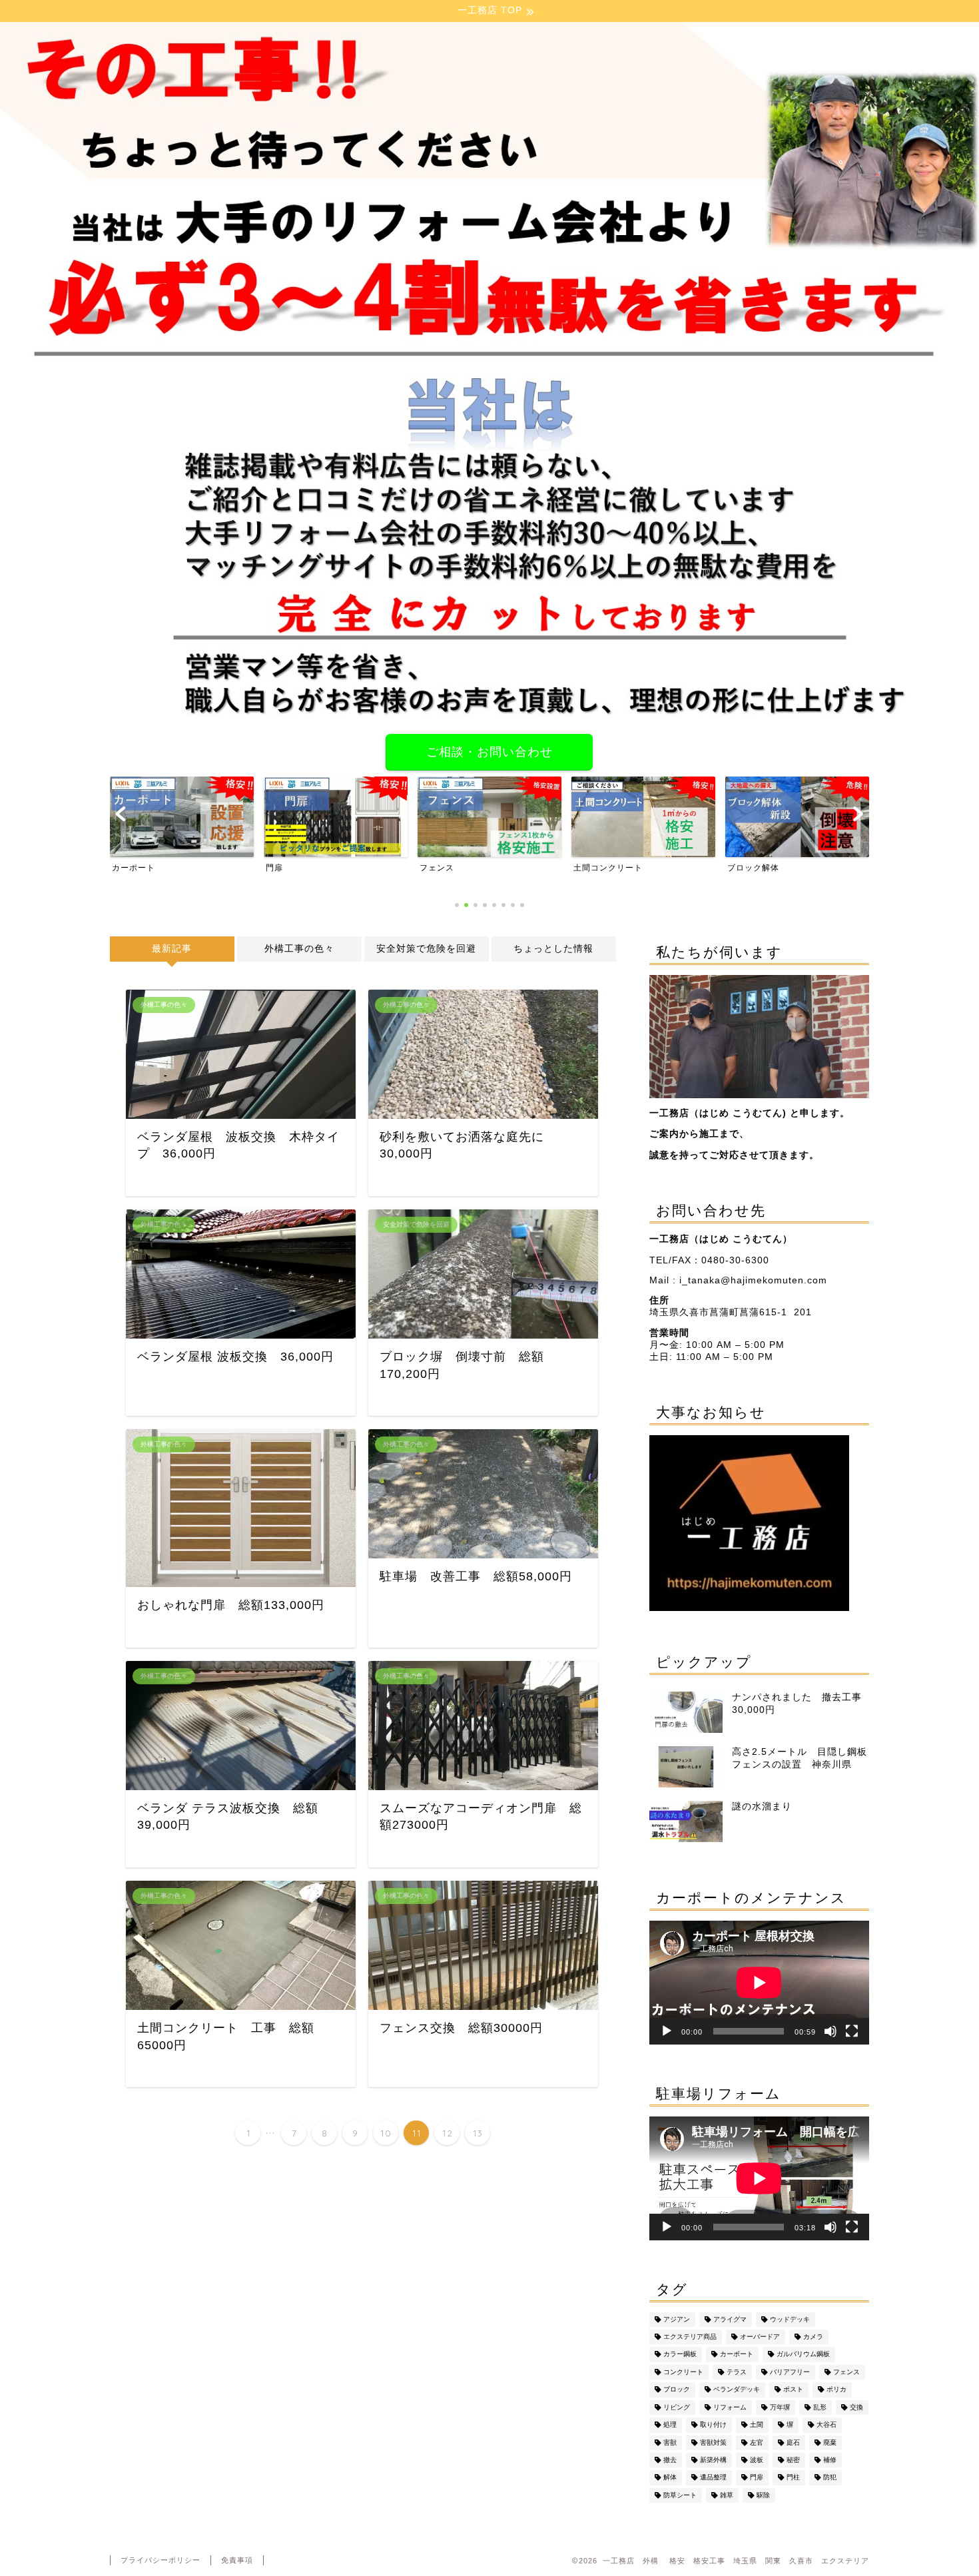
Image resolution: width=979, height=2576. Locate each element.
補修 (830, 2460)
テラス (737, 2372)
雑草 (727, 2495)
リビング (677, 2407)
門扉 (757, 2478)
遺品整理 (713, 2478)
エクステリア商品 (690, 2337)
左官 (757, 2442)
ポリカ (836, 2390)
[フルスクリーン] (852, 2031)
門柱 (793, 2478)
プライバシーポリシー (161, 2560)
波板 (757, 2460)
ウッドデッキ (790, 2319)
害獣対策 (713, 2442)
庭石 (793, 2442)
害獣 (670, 2442)
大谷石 (826, 2425)
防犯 (830, 2478)
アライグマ (730, 2319)
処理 (670, 2425)
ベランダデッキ (737, 2390)
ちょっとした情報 (553, 949)
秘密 (793, 2460)
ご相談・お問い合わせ (489, 752)
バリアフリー (790, 2372)
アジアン (677, 2319)
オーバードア (760, 2337)
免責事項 (237, 2560)
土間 (757, 2425)
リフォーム (730, 2407)
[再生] (667, 2031)
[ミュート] (830, 2031)
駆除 (763, 2495)
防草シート (680, 2495)
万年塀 (780, 2407)
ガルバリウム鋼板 (803, 2355)
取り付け (713, 2425)
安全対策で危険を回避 (426, 949)
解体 (670, 2478)
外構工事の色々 (299, 949)
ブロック (677, 2390)
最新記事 (172, 949)
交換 (856, 2407)
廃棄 (830, 2442)
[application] (759, 1983)
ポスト (793, 2390)
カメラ (813, 2337)
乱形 (820, 2407)
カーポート (737, 2355)
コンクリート (683, 2372)
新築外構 (713, 2460)
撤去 (670, 2460)
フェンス (846, 2372)
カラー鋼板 (680, 2355)
